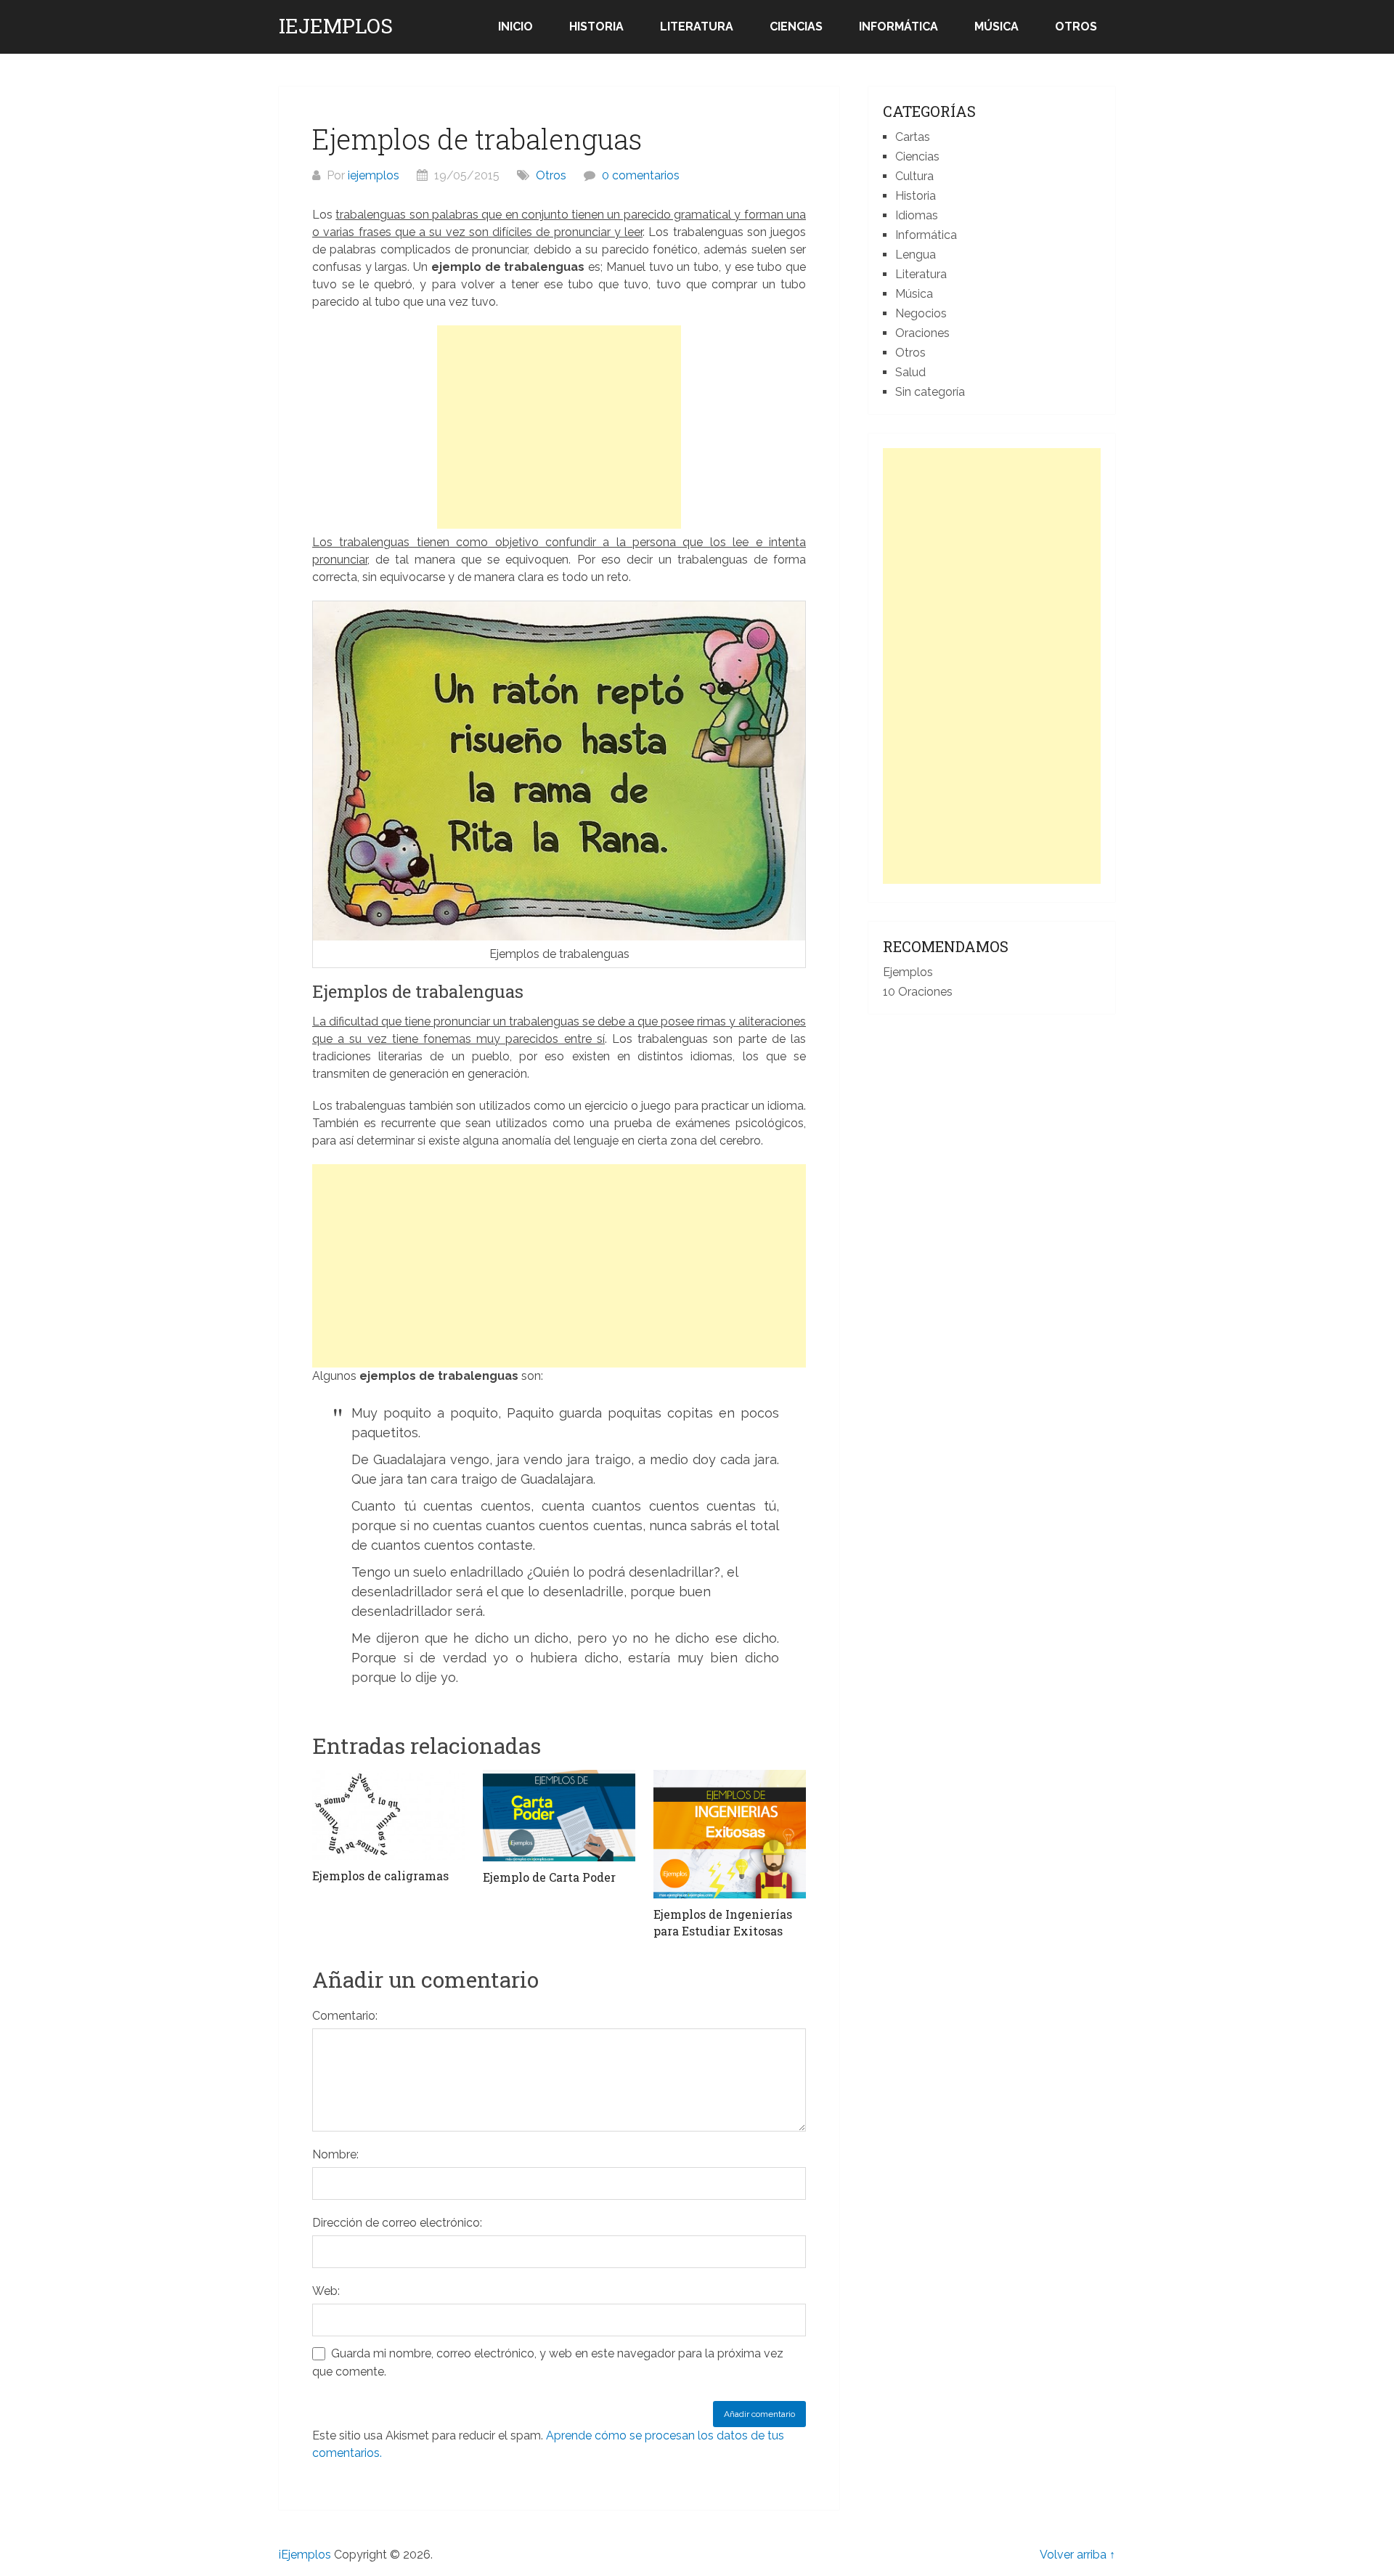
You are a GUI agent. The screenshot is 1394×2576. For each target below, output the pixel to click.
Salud (910, 372)
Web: (326, 2291)
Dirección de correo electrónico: (397, 2223)
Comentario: (345, 2016)
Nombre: (335, 2154)
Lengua (916, 255)
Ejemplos (908, 972)
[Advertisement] (559, 427)
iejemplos (374, 175)
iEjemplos (336, 26)
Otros (1076, 27)
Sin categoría (930, 392)
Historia (596, 27)
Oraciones (922, 333)
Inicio (515, 27)
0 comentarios (641, 175)
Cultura (914, 176)
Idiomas (917, 215)
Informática (898, 27)
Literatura (697, 27)
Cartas (913, 137)
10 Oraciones (918, 992)
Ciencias (796, 27)
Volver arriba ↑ (1077, 2555)
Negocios (921, 313)
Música (996, 27)
